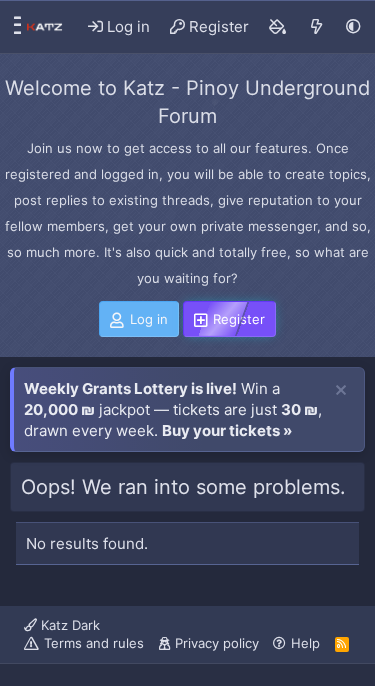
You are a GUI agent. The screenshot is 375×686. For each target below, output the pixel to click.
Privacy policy (217, 643)
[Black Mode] (353, 26)
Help (305, 643)
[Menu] (12, 27)
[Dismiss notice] (341, 391)
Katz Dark (68, 625)
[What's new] (316, 27)
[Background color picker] (278, 27)
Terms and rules (94, 643)
